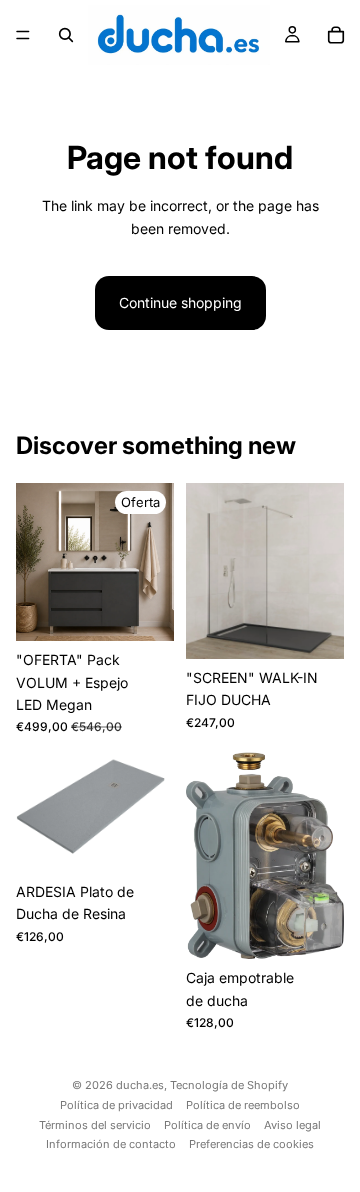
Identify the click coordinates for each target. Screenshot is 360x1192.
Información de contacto (111, 1144)
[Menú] (23, 35)
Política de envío (207, 1125)
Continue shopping (180, 302)
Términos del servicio (95, 1125)
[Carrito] (336, 35)
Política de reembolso (243, 1105)
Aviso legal (292, 1125)
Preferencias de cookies (251, 1144)
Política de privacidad (116, 1105)
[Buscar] (66, 35)
